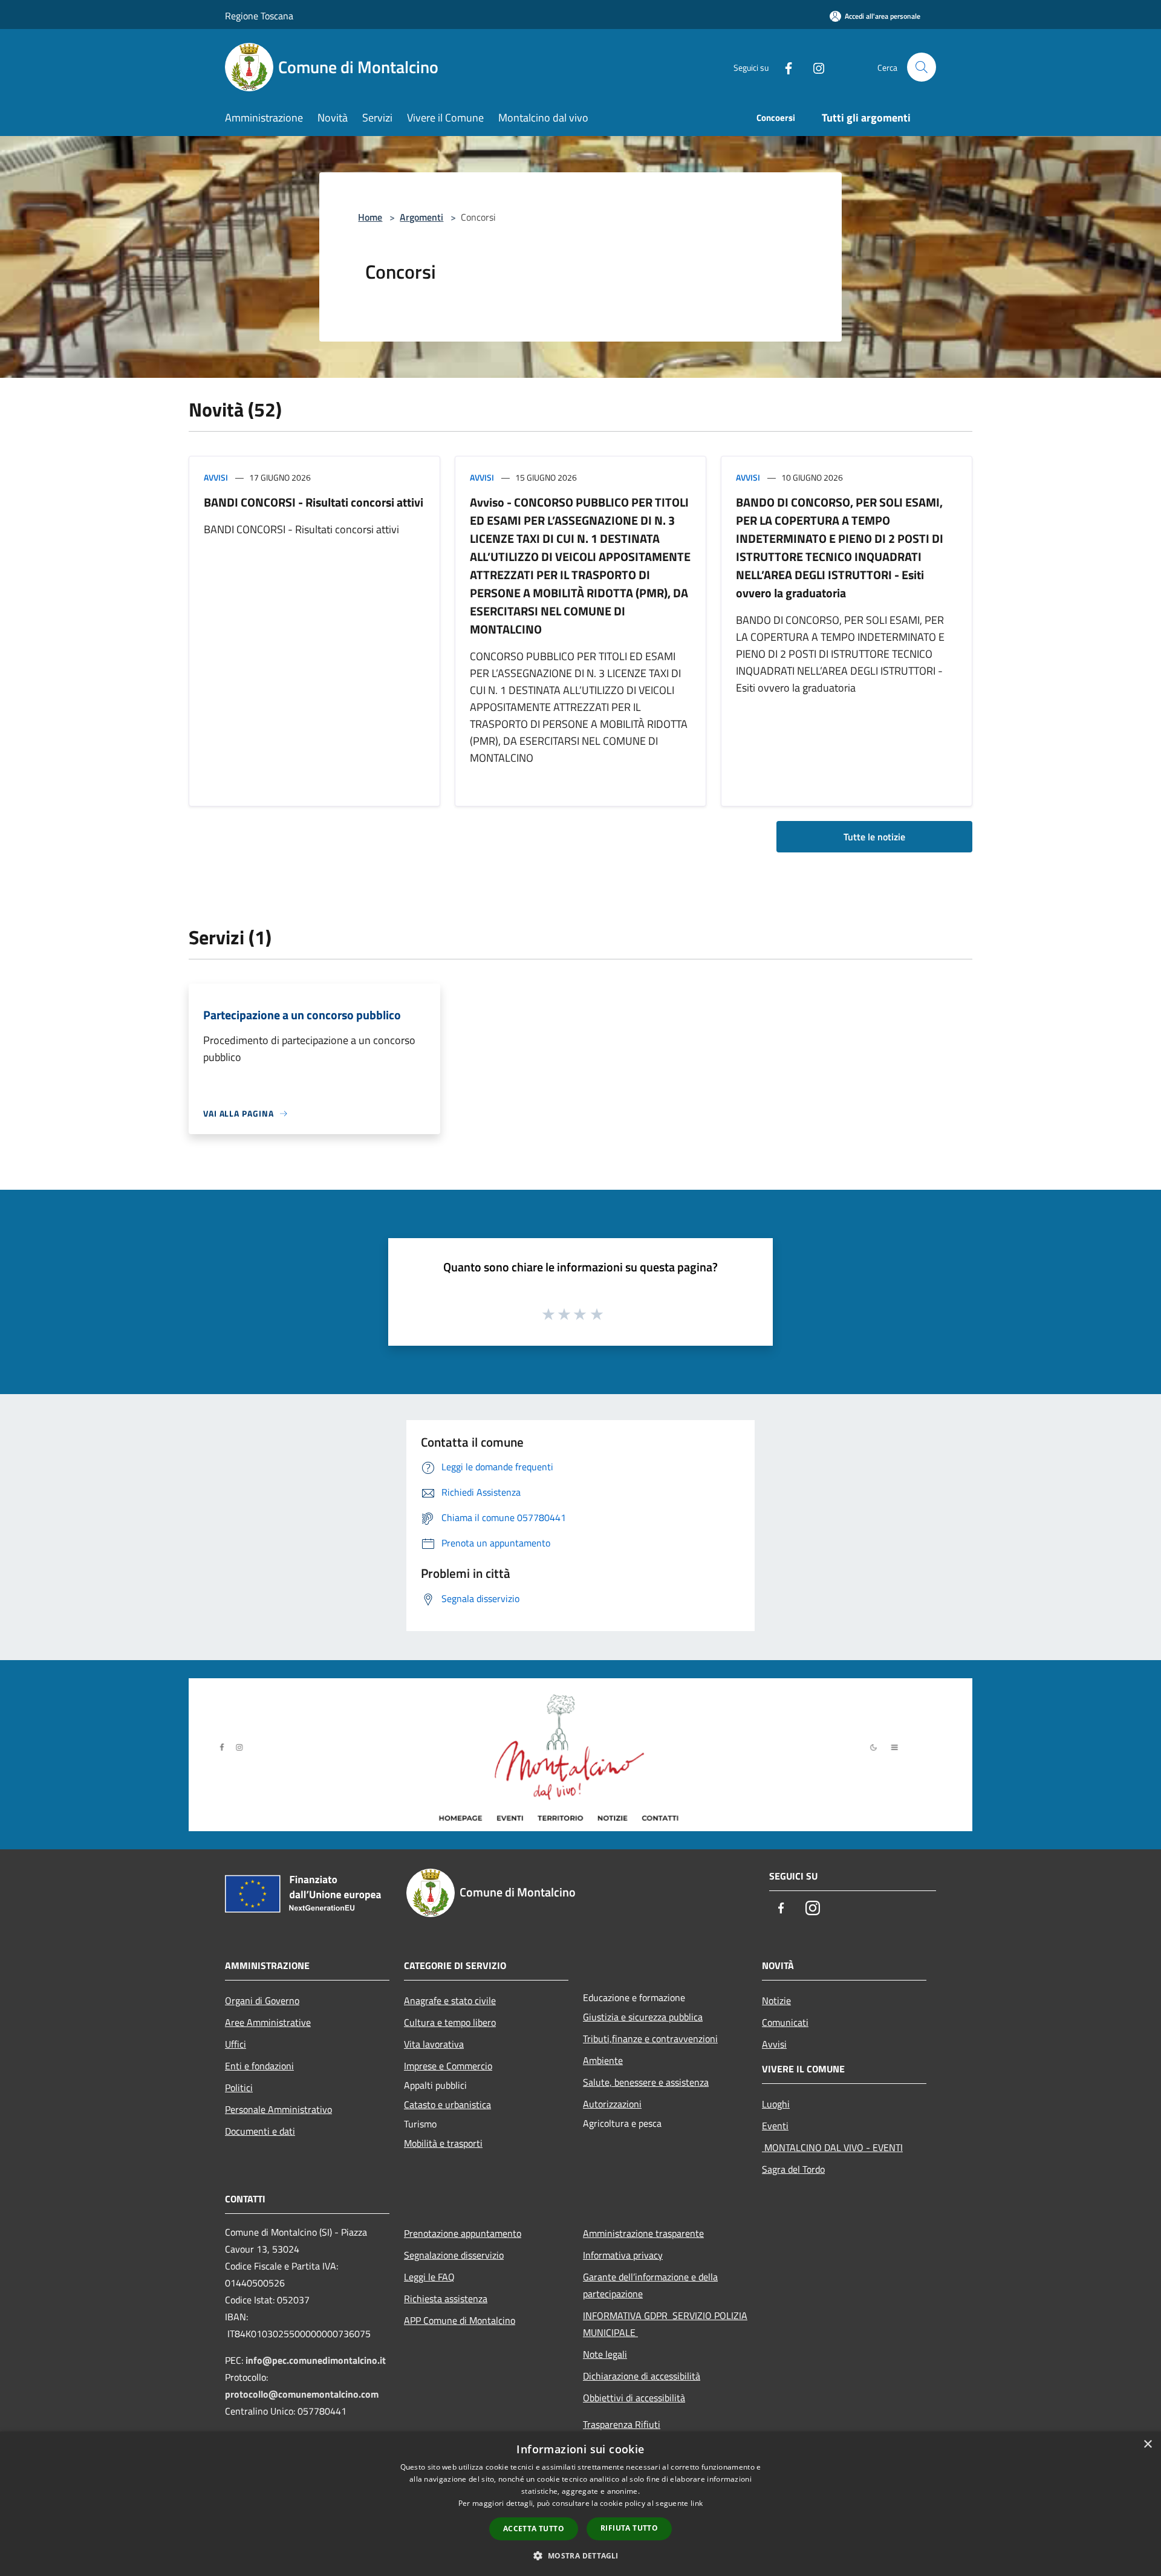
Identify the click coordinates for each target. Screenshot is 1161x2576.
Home (370, 217)
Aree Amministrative (268, 2022)
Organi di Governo (262, 2000)
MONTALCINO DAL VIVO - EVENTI (832, 2147)
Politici (239, 2088)
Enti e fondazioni (259, 2066)
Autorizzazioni (612, 2104)
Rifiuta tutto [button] (629, 2528)
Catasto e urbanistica (447, 2104)
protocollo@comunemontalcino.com (302, 2394)
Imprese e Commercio (448, 2066)
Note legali (605, 2354)
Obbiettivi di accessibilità (634, 2398)
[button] (580, 2555)
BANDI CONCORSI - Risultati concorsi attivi (314, 502)
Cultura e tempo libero (450, 2022)
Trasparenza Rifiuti (622, 2424)
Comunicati (785, 2022)
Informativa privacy (623, 2255)
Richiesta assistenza (446, 2299)
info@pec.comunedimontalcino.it (316, 2360)
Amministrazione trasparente (643, 2233)
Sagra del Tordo (793, 2169)
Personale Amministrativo (278, 2109)
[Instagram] (814, 67)
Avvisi (216, 477)
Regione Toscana (259, 16)
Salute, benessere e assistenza (646, 2082)
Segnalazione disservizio (454, 2255)
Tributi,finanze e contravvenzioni (650, 2039)
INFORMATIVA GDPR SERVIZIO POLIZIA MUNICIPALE (665, 2324)
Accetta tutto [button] (534, 2529)
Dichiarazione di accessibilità (642, 2376)
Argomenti (421, 217)
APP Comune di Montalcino (460, 2320)
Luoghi (776, 2104)
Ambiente (603, 2060)
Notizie (776, 2000)
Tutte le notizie (874, 837)
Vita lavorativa (434, 2044)
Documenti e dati (260, 2131)
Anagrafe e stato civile (450, 2000)
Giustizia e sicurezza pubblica (643, 2017)
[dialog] (580, 2504)
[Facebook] (784, 67)
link (697, 2503)
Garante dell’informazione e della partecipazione (650, 2285)
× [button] (1147, 2445)
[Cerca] (922, 67)
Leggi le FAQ (429, 2277)
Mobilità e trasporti (443, 2143)
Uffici (236, 2044)
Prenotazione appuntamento (463, 2233)
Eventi (775, 2126)
